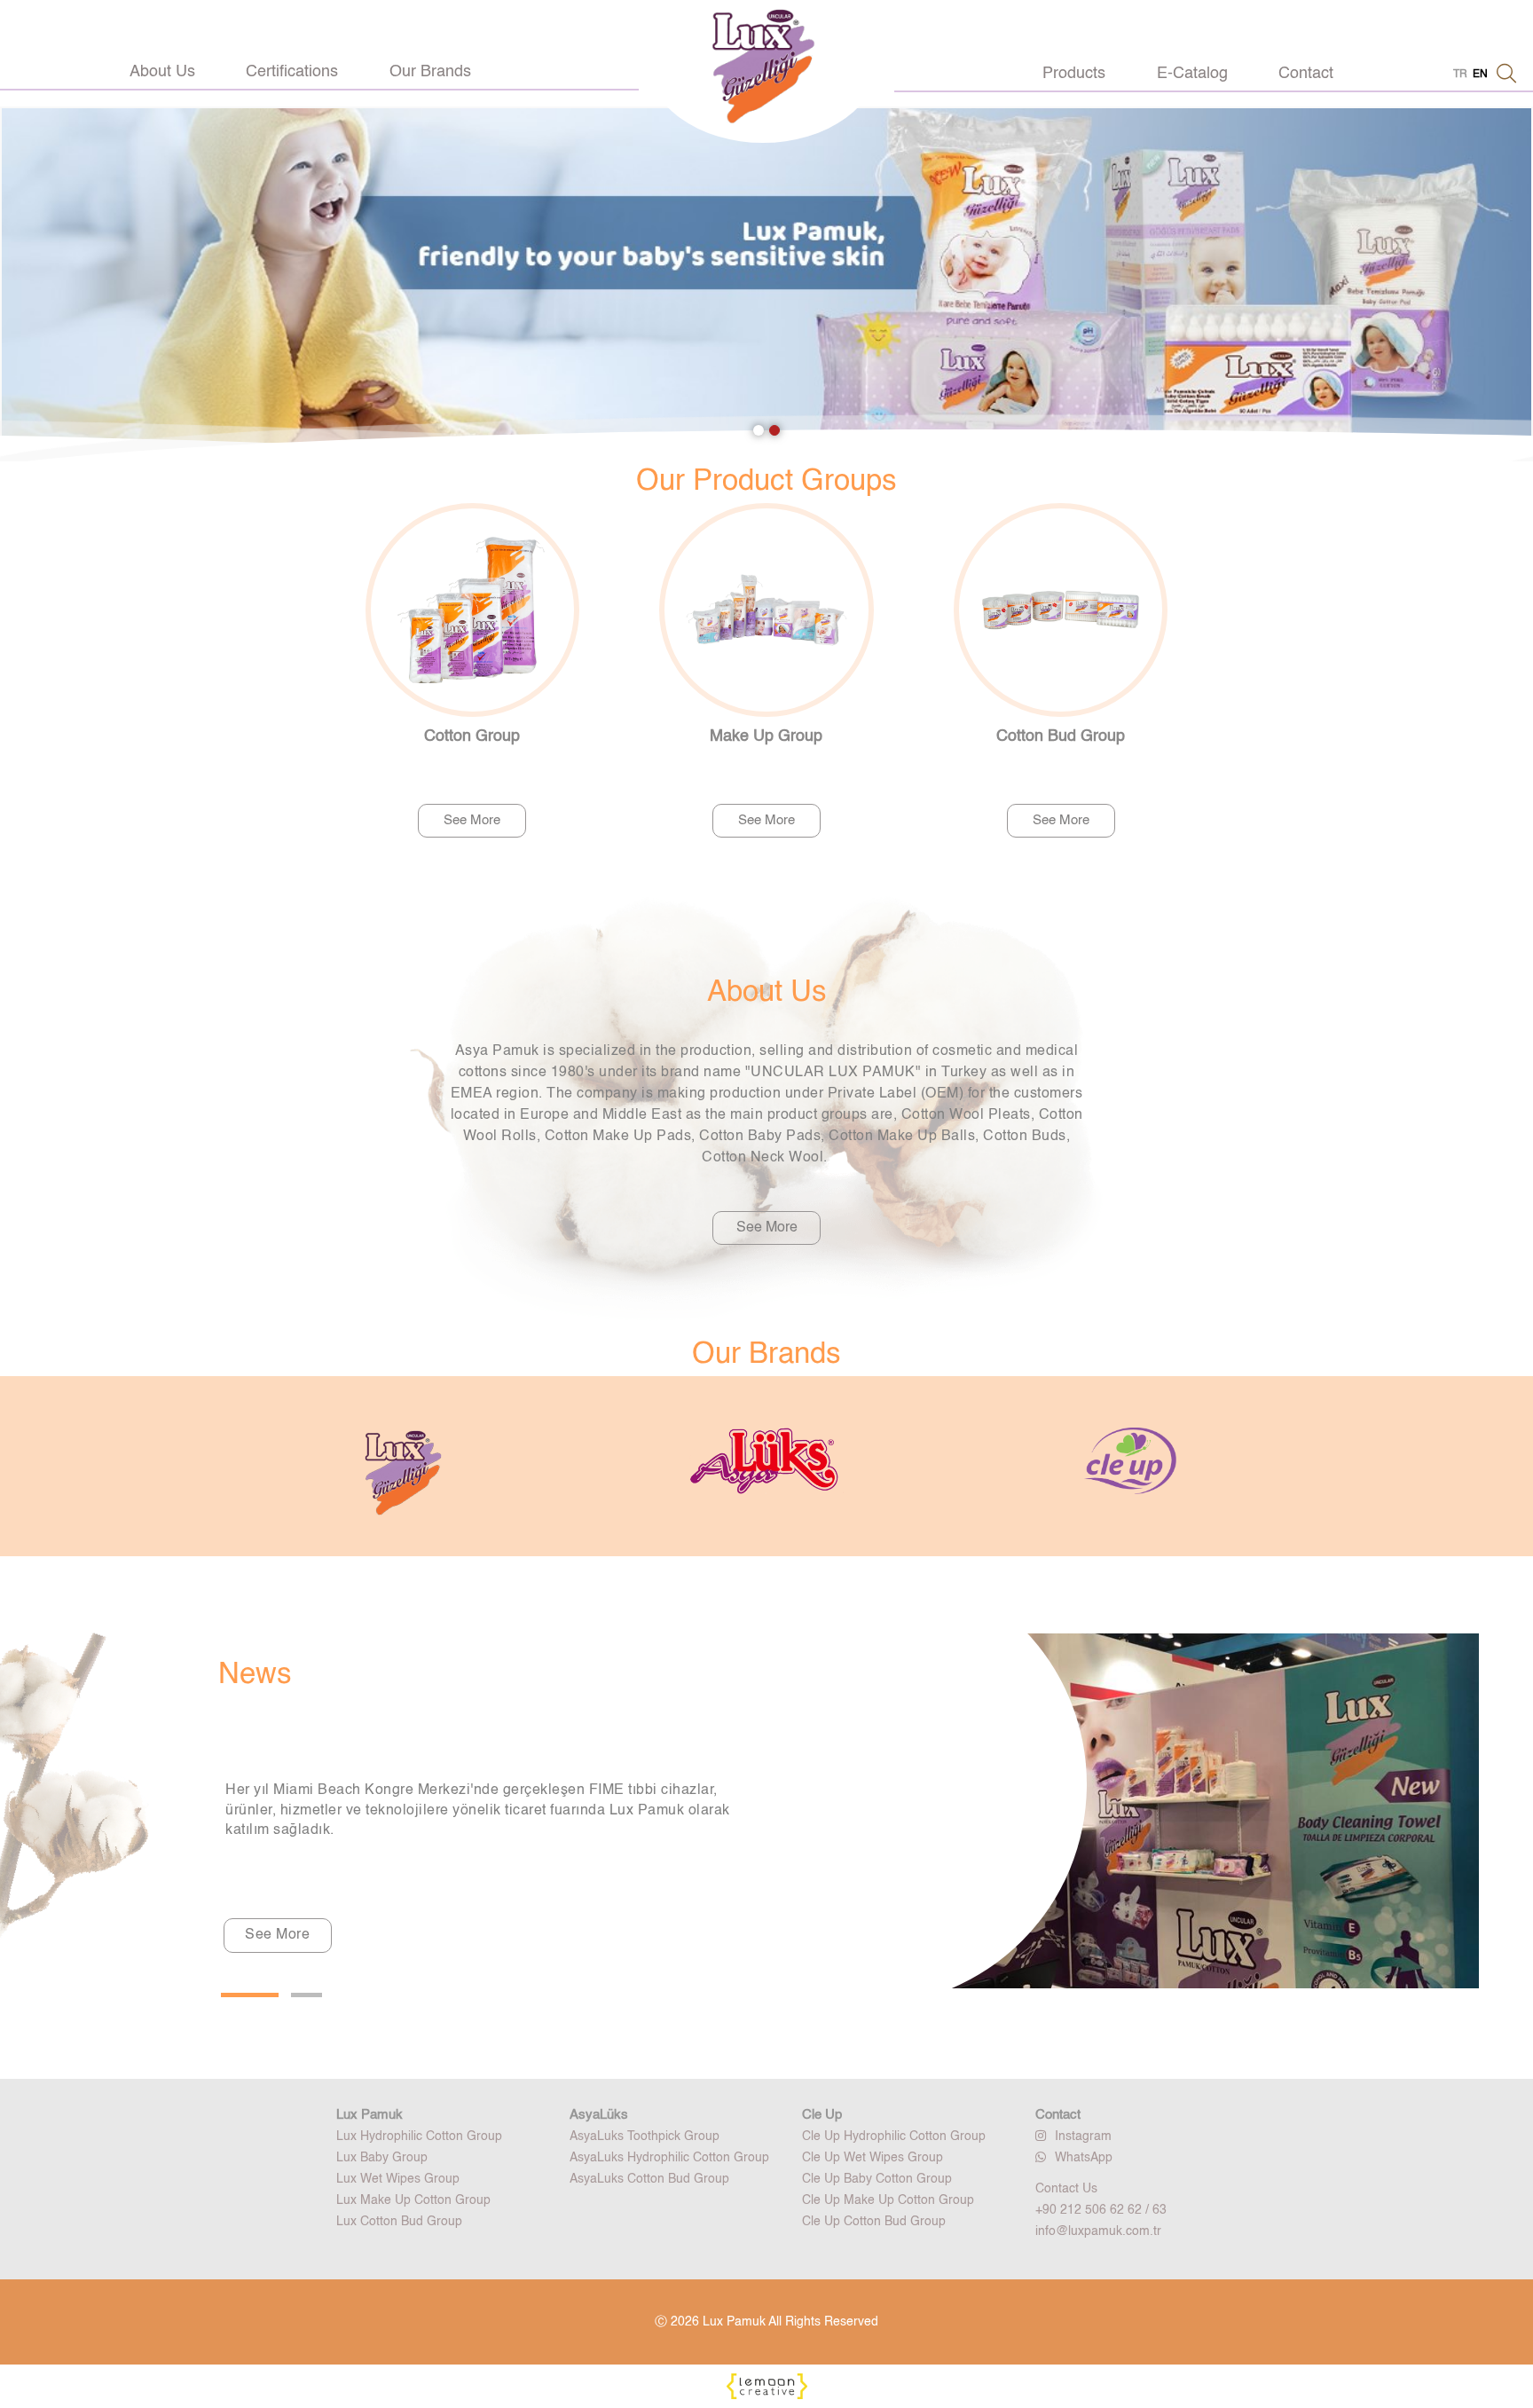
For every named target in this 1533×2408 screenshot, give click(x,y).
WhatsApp (1084, 2158)
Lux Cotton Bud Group (399, 2222)
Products (1074, 74)
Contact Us (1066, 2189)
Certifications (292, 72)
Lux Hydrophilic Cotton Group (419, 2137)
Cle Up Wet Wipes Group (873, 2158)
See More (472, 820)
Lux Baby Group (382, 2158)
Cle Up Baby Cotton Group (877, 2179)
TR (1460, 75)
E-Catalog (1192, 74)
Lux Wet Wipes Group (398, 2179)
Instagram (1083, 2137)
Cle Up (822, 2115)
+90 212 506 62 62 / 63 (1101, 2210)
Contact (1306, 74)
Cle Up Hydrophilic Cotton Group (894, 2137)
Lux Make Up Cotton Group (413, 2200)
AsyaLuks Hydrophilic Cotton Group (669, 2158)
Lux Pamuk (369, 2115)
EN (1480, 75)
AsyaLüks (599, 2115)
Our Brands (430, 72)
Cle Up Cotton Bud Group (874, 2222)
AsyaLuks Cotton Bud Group (649, 2179)
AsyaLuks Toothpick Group (645, 2137)
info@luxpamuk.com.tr (1098, 2231)
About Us (162, 72)
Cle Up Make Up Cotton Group (888, 2200)
